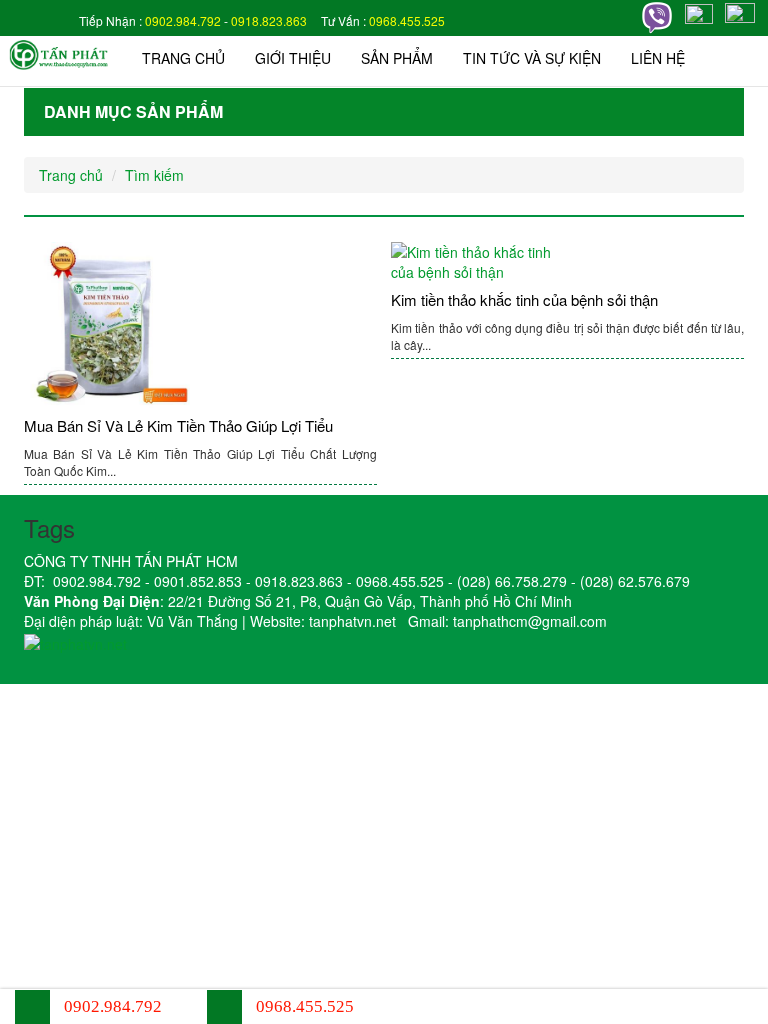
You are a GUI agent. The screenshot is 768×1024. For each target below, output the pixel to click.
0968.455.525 (407, 20)
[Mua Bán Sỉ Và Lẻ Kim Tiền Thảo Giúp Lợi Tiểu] (200, 325)
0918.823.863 (269, 20)
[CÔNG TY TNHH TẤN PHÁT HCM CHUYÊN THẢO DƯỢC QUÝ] (59, 53)
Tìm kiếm (154, 175)
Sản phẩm (397, 58)
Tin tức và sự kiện (532, 58)
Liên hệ (658, 58)
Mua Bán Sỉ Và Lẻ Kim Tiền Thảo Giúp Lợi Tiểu (178, 425)
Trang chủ (183, 58)
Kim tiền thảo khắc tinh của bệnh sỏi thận (524, 299)
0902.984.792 (183, 20)
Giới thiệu (293, 58)
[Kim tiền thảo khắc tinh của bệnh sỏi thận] (567, 262)
